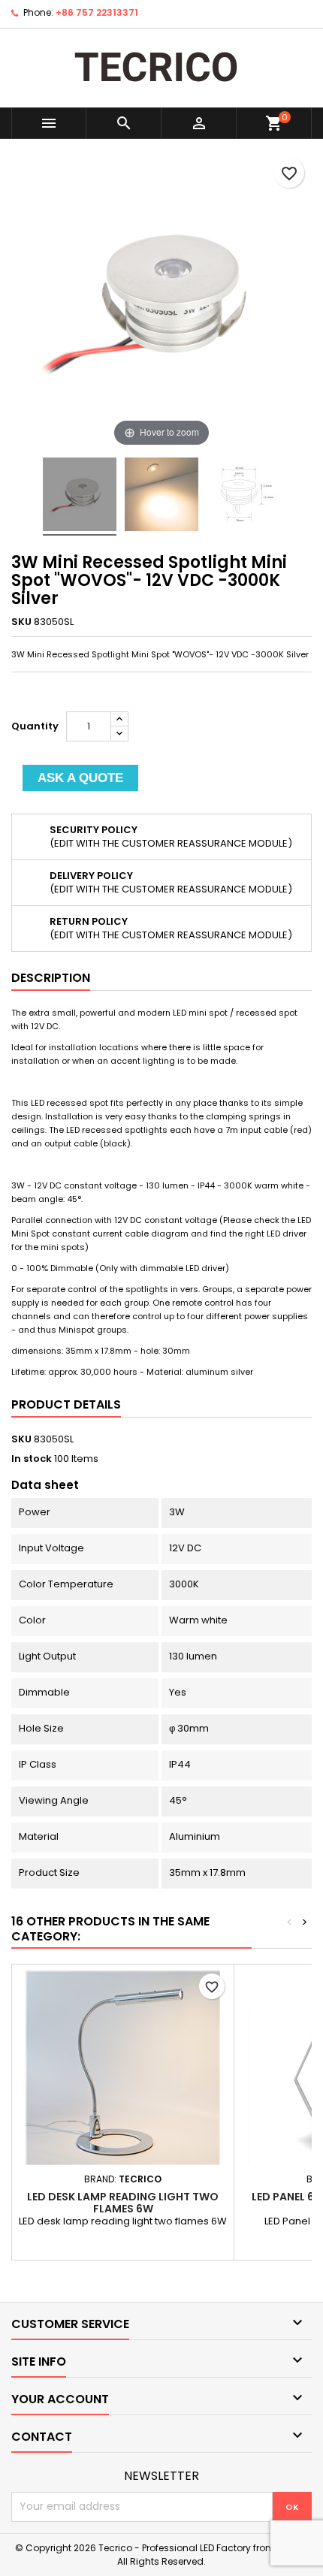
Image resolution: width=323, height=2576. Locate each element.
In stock (32, 1459)
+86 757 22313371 (97, 12)
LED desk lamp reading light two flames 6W (123, 2203)
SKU (21, 622)
